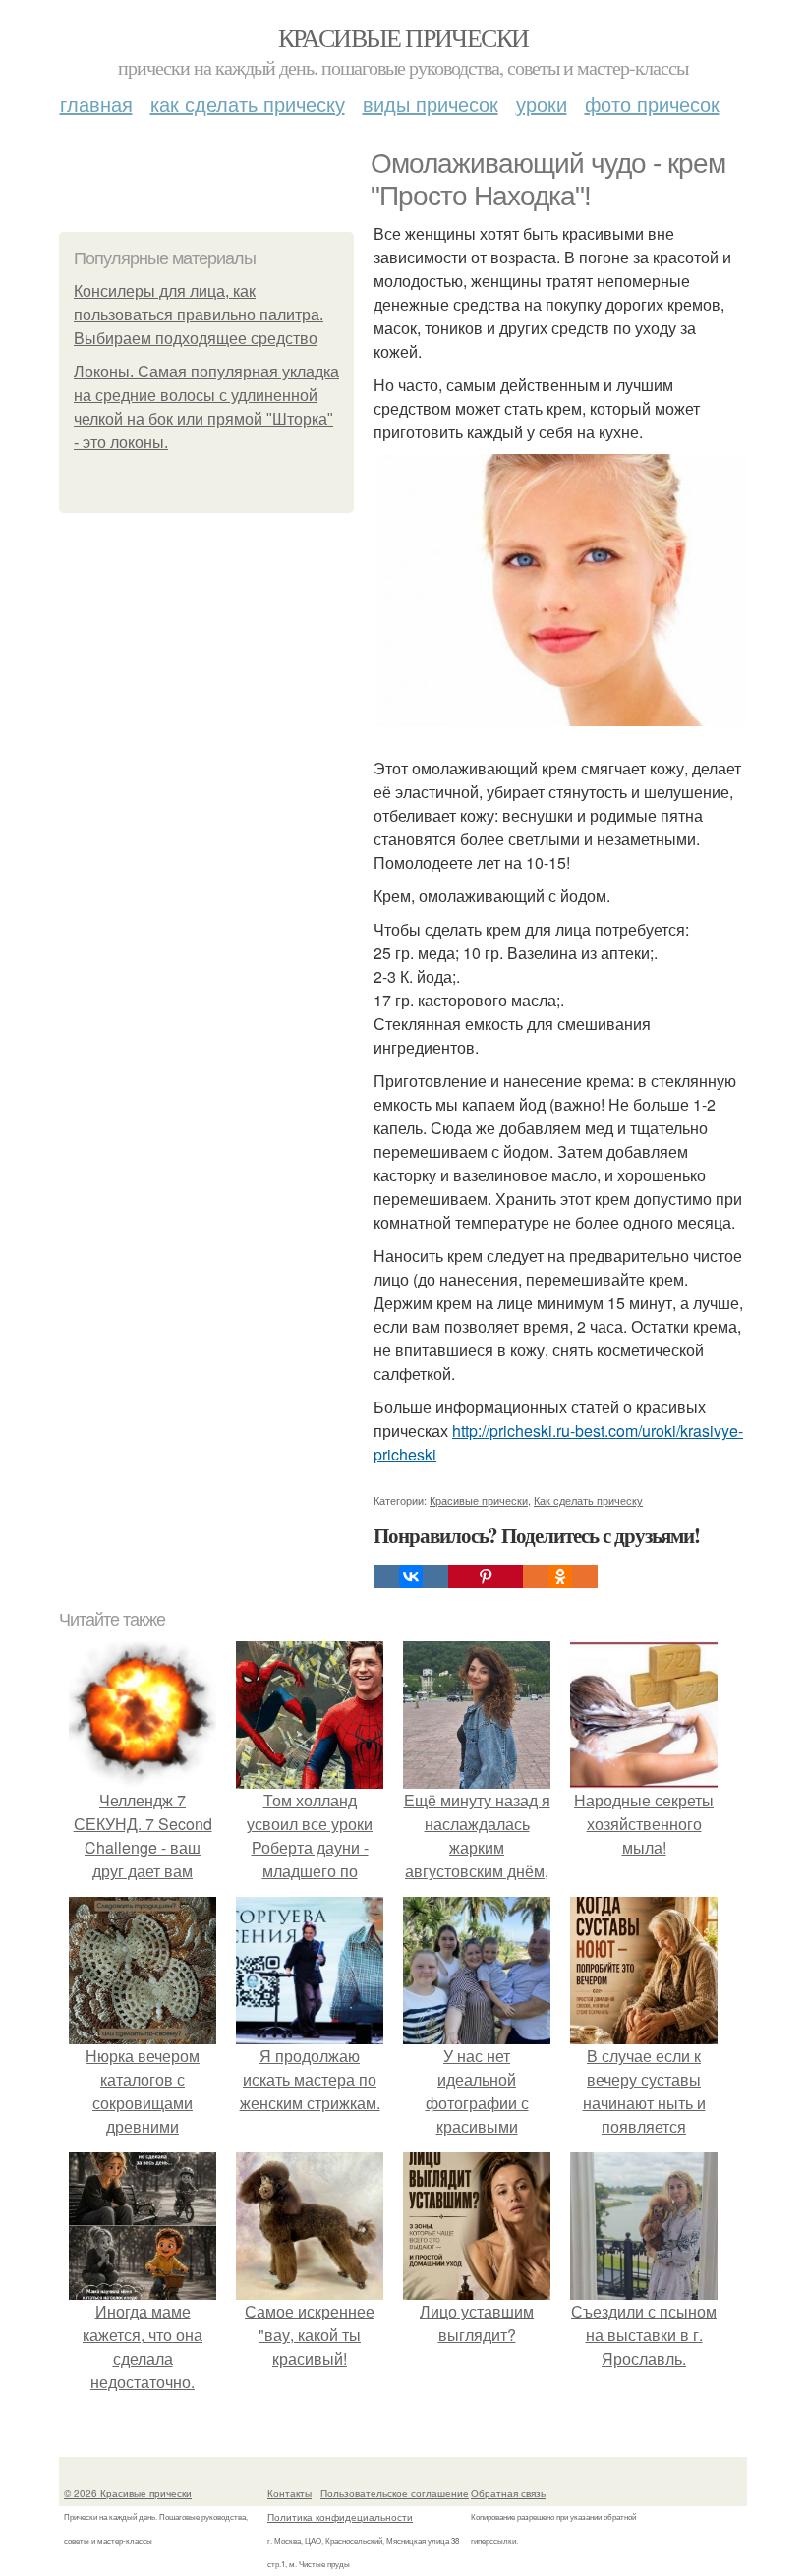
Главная (96, 104)
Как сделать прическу (248, 104)
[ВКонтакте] (411, 1576)
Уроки (542, 104)
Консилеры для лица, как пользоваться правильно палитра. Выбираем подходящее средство (199, 315)
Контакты (289, 2493)
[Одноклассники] (560, 1576)
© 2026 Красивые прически (128, 2493)
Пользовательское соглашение (395, 2493)
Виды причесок (431, 104)
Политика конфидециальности (340, 2517)
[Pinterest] (486, 1576)
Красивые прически (403, 37)
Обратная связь (508, 2493)
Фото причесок (652, 104)
